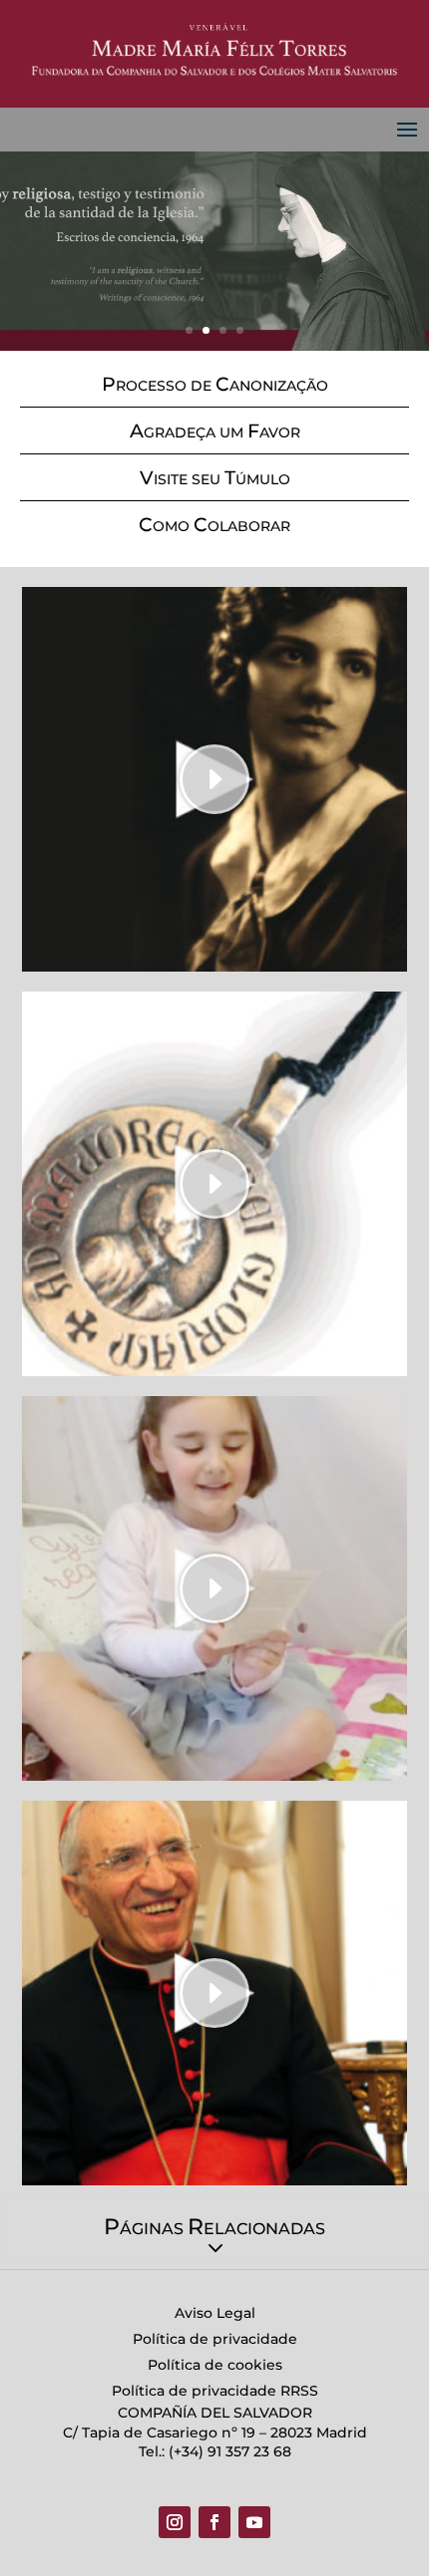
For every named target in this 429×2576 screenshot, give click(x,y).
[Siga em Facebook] (214, 2522)
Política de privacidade (215, 2339)
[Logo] (215, 50)
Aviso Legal (215, 2313)
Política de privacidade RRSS (215, 2391)
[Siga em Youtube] (254, 2522)
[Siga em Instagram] (175, 2522)
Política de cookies (215, 2365)
